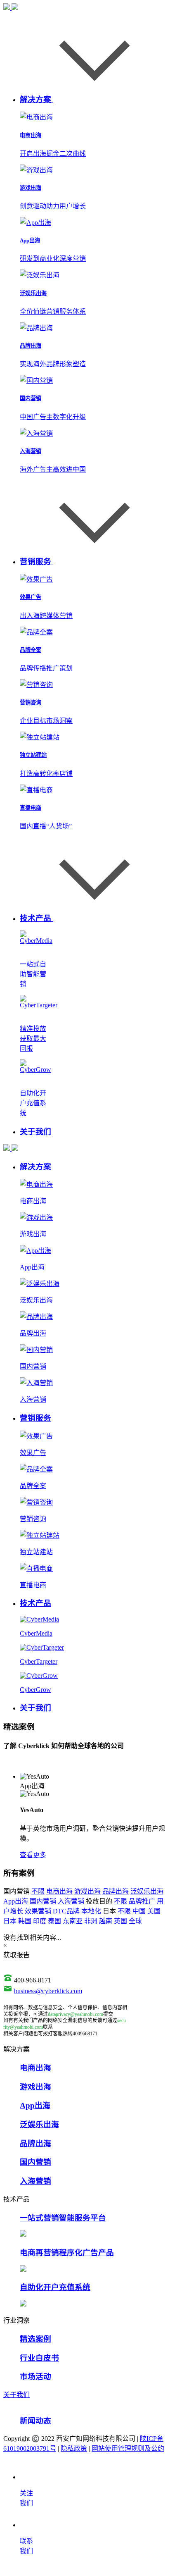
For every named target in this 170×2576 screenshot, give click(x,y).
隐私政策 (74, 2448)
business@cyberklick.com (48, 1991)
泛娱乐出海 (147, 1891)
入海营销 (71, 1901)
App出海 (16, 1901)
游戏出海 (87, 1891)
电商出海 (59, 1891)
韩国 (25, 1921)
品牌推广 (142, 1901)
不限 (38, 1891)
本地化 (91, 1911)
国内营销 (43, 1901)
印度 (40, 1921)
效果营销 (38, 1911)
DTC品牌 (66, 1911)
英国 (120, 1921)
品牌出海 (116, 1891)
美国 (154, 1911)
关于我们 (17, 2395)
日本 (10, 1921)
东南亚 (73, 1921)
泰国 (54, 1921)
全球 (135, 1921)
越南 (106, 1921)
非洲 (91, 1921)
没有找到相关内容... (32, 1938)
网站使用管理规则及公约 (128, 2448)
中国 (139, 1911)
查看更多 (33, 1855)
